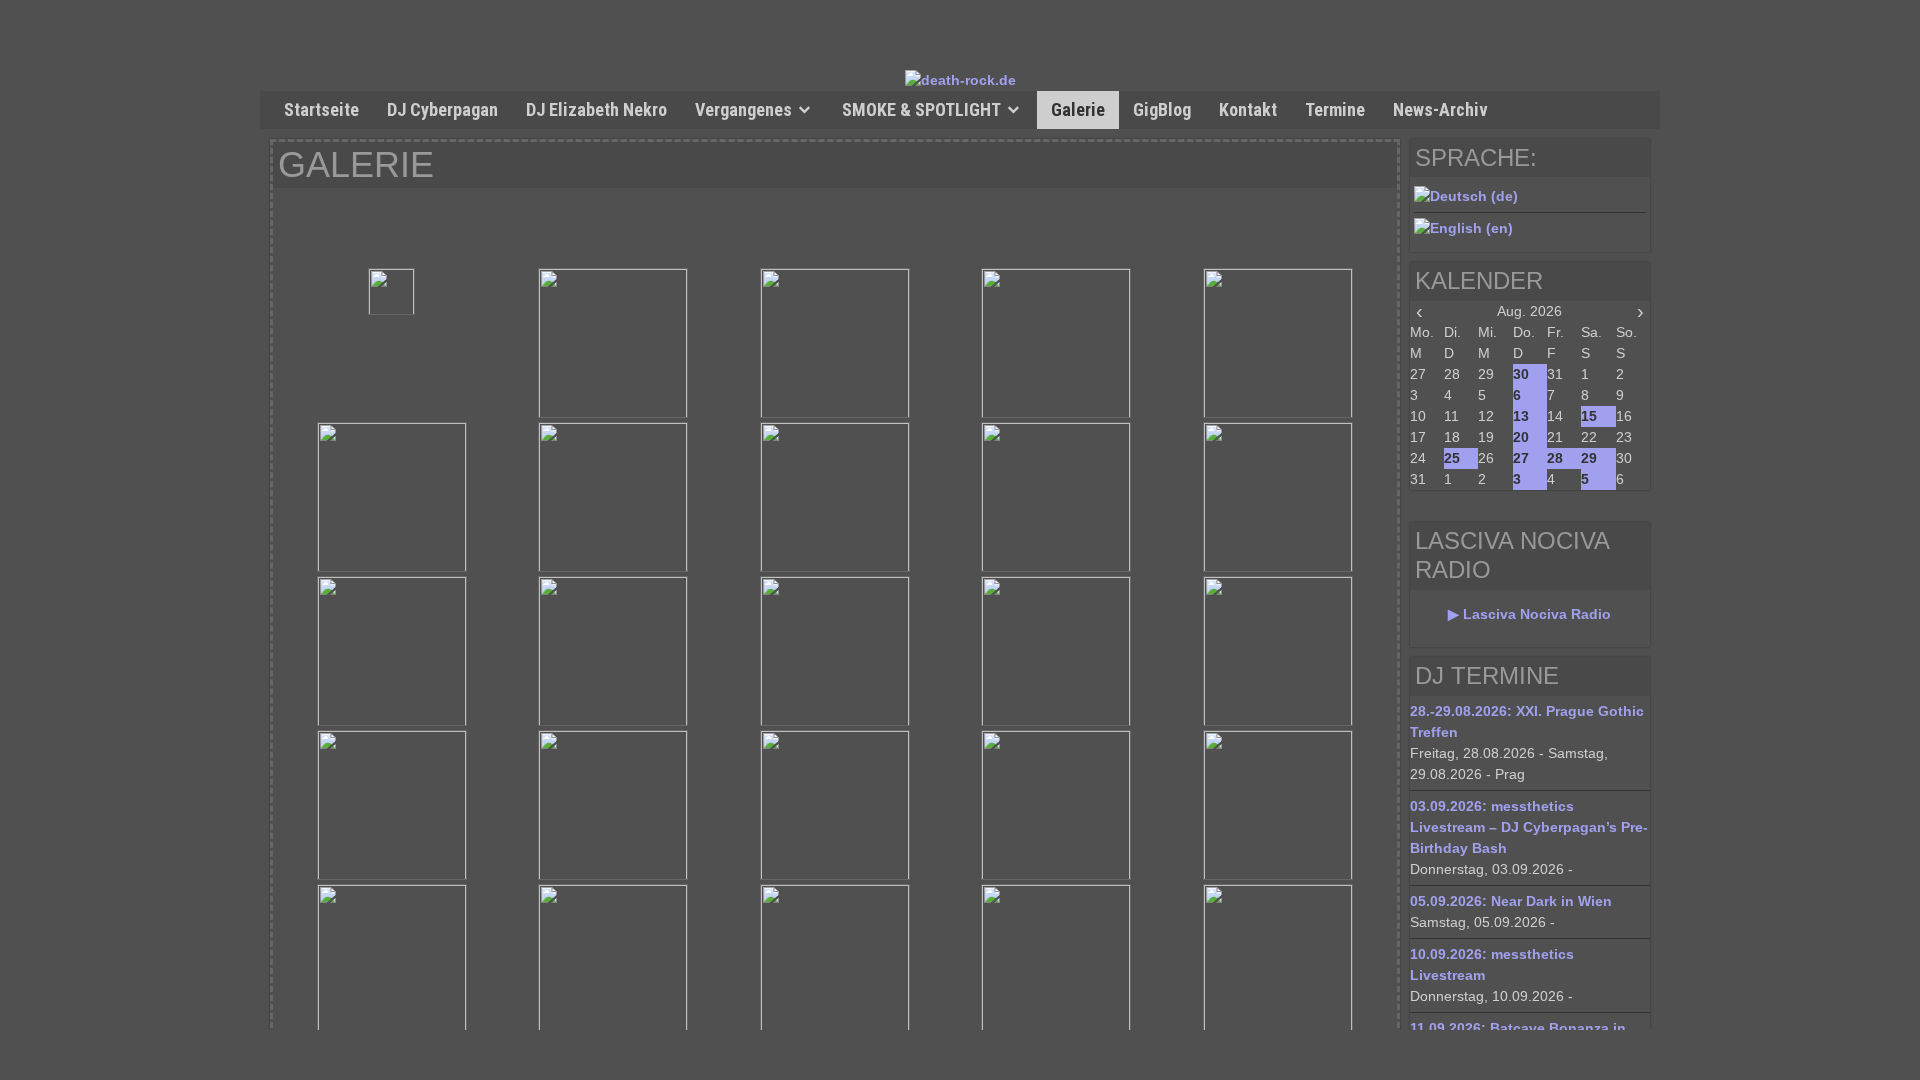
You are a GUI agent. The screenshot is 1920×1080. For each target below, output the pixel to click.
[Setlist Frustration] (392, 805)
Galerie (1078, 109)
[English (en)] (1463, 228)
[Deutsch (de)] (1466, 196)
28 (1555, 458)
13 (1521, 416)
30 (1521, 374)
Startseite (321, 109)
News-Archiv (1440, 109)
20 (1521, 437)
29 (1589, 458)
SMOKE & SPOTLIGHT (921, 109)
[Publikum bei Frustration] (1278, 805)
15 (1589, 416)
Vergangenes (743, 109)
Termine (1335, 109)
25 (1452, 458)
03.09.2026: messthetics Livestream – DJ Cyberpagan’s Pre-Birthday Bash (1529, 827)
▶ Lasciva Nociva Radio (1529, 614)
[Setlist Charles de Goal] (392, 291)
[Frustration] (614, 805)
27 (1521, 458)
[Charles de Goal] (614, 343)
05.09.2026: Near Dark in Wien (1511, 901)
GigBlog (1162, 109)
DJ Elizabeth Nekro (596, 109)
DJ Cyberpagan (442, 109)
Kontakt (1248, 109)
